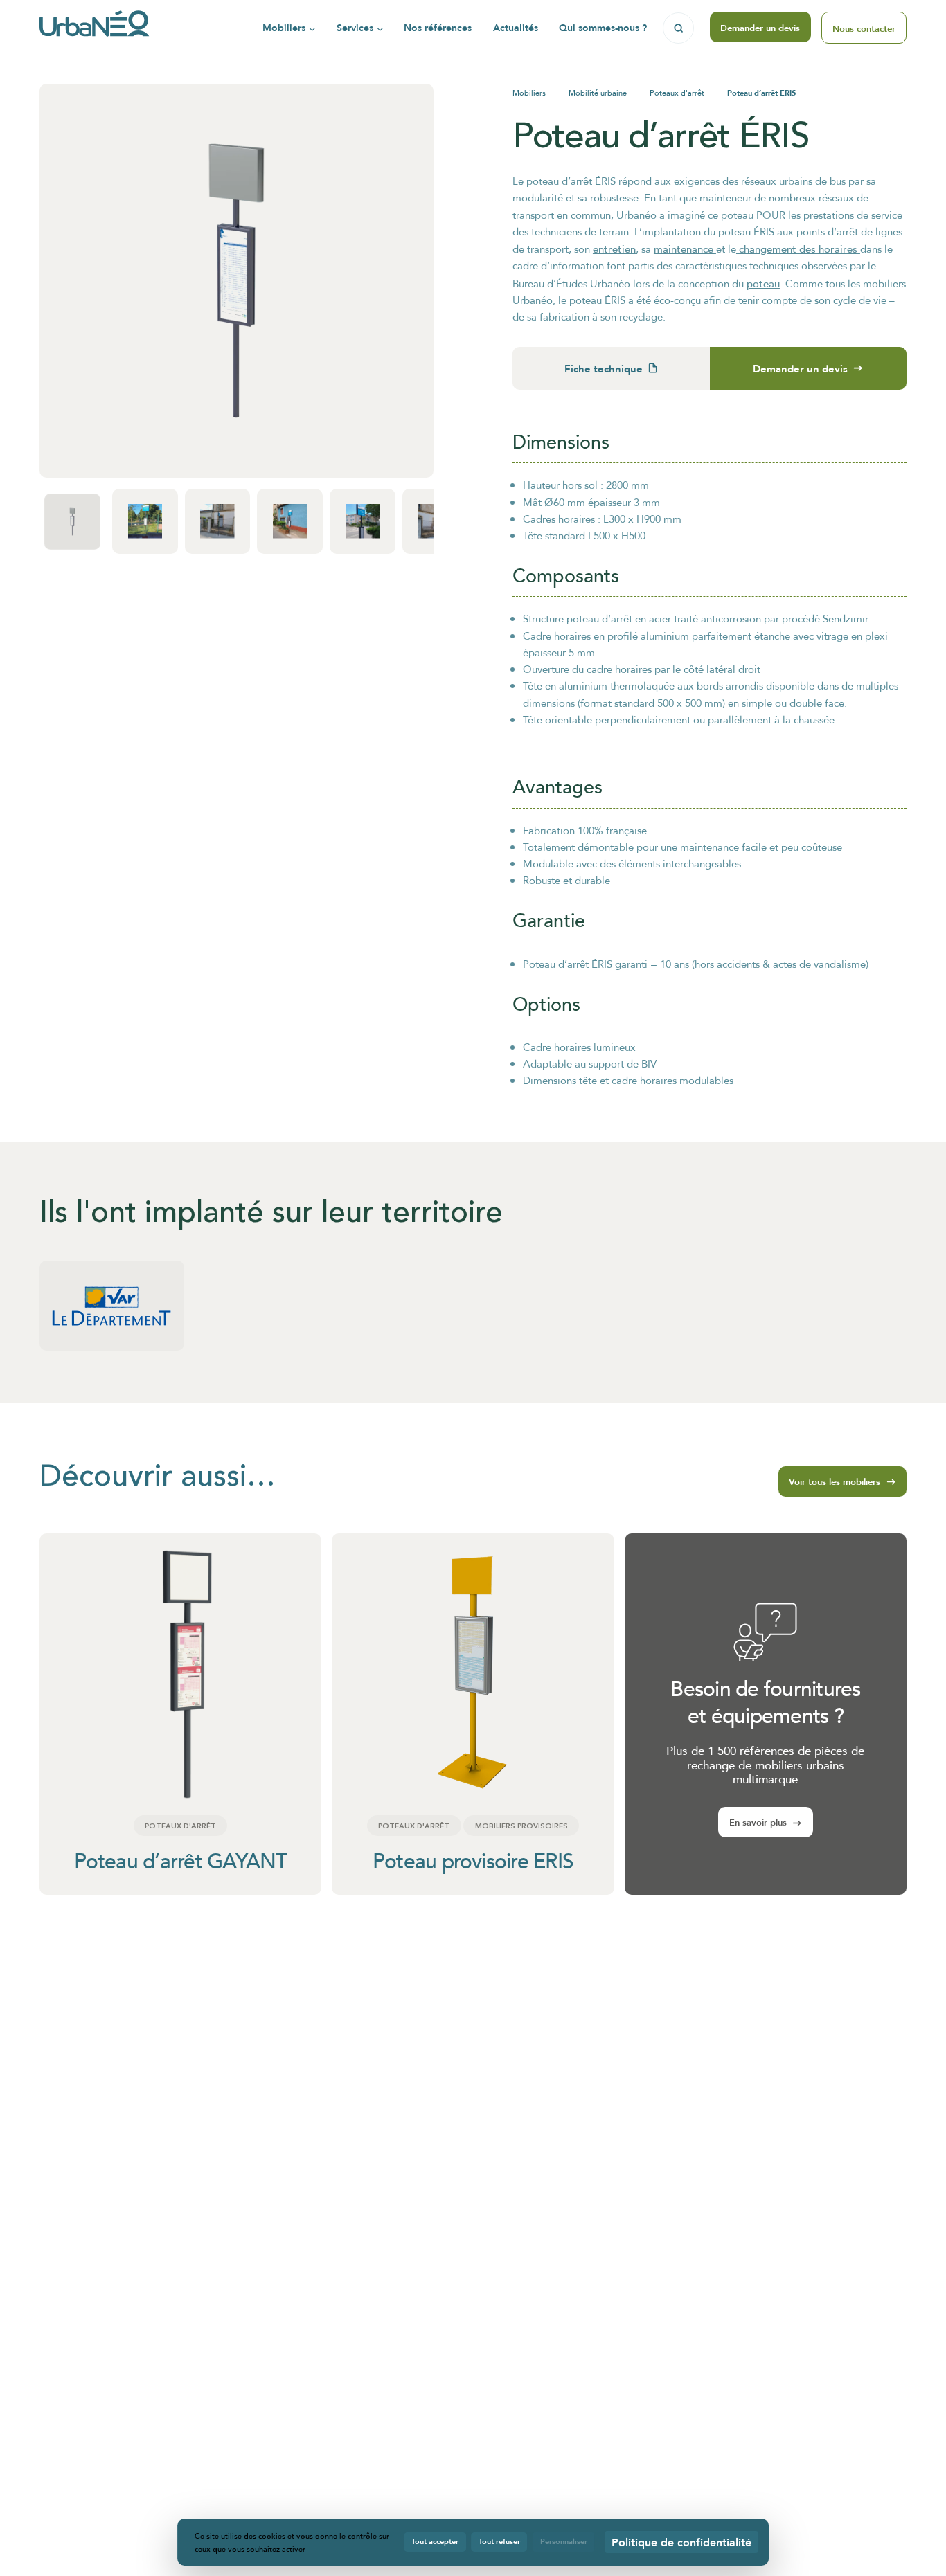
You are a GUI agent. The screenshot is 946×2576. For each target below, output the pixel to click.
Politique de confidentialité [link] (681, 2542)
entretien (614, 249)
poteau (763, 283)
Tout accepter (435, 2541)
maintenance (685, 249)
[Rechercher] (679, 28)
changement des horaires (798, 249)
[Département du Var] (112, 1305)
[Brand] (94, 28)
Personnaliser (564, 2541)
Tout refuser (499, 2541)
